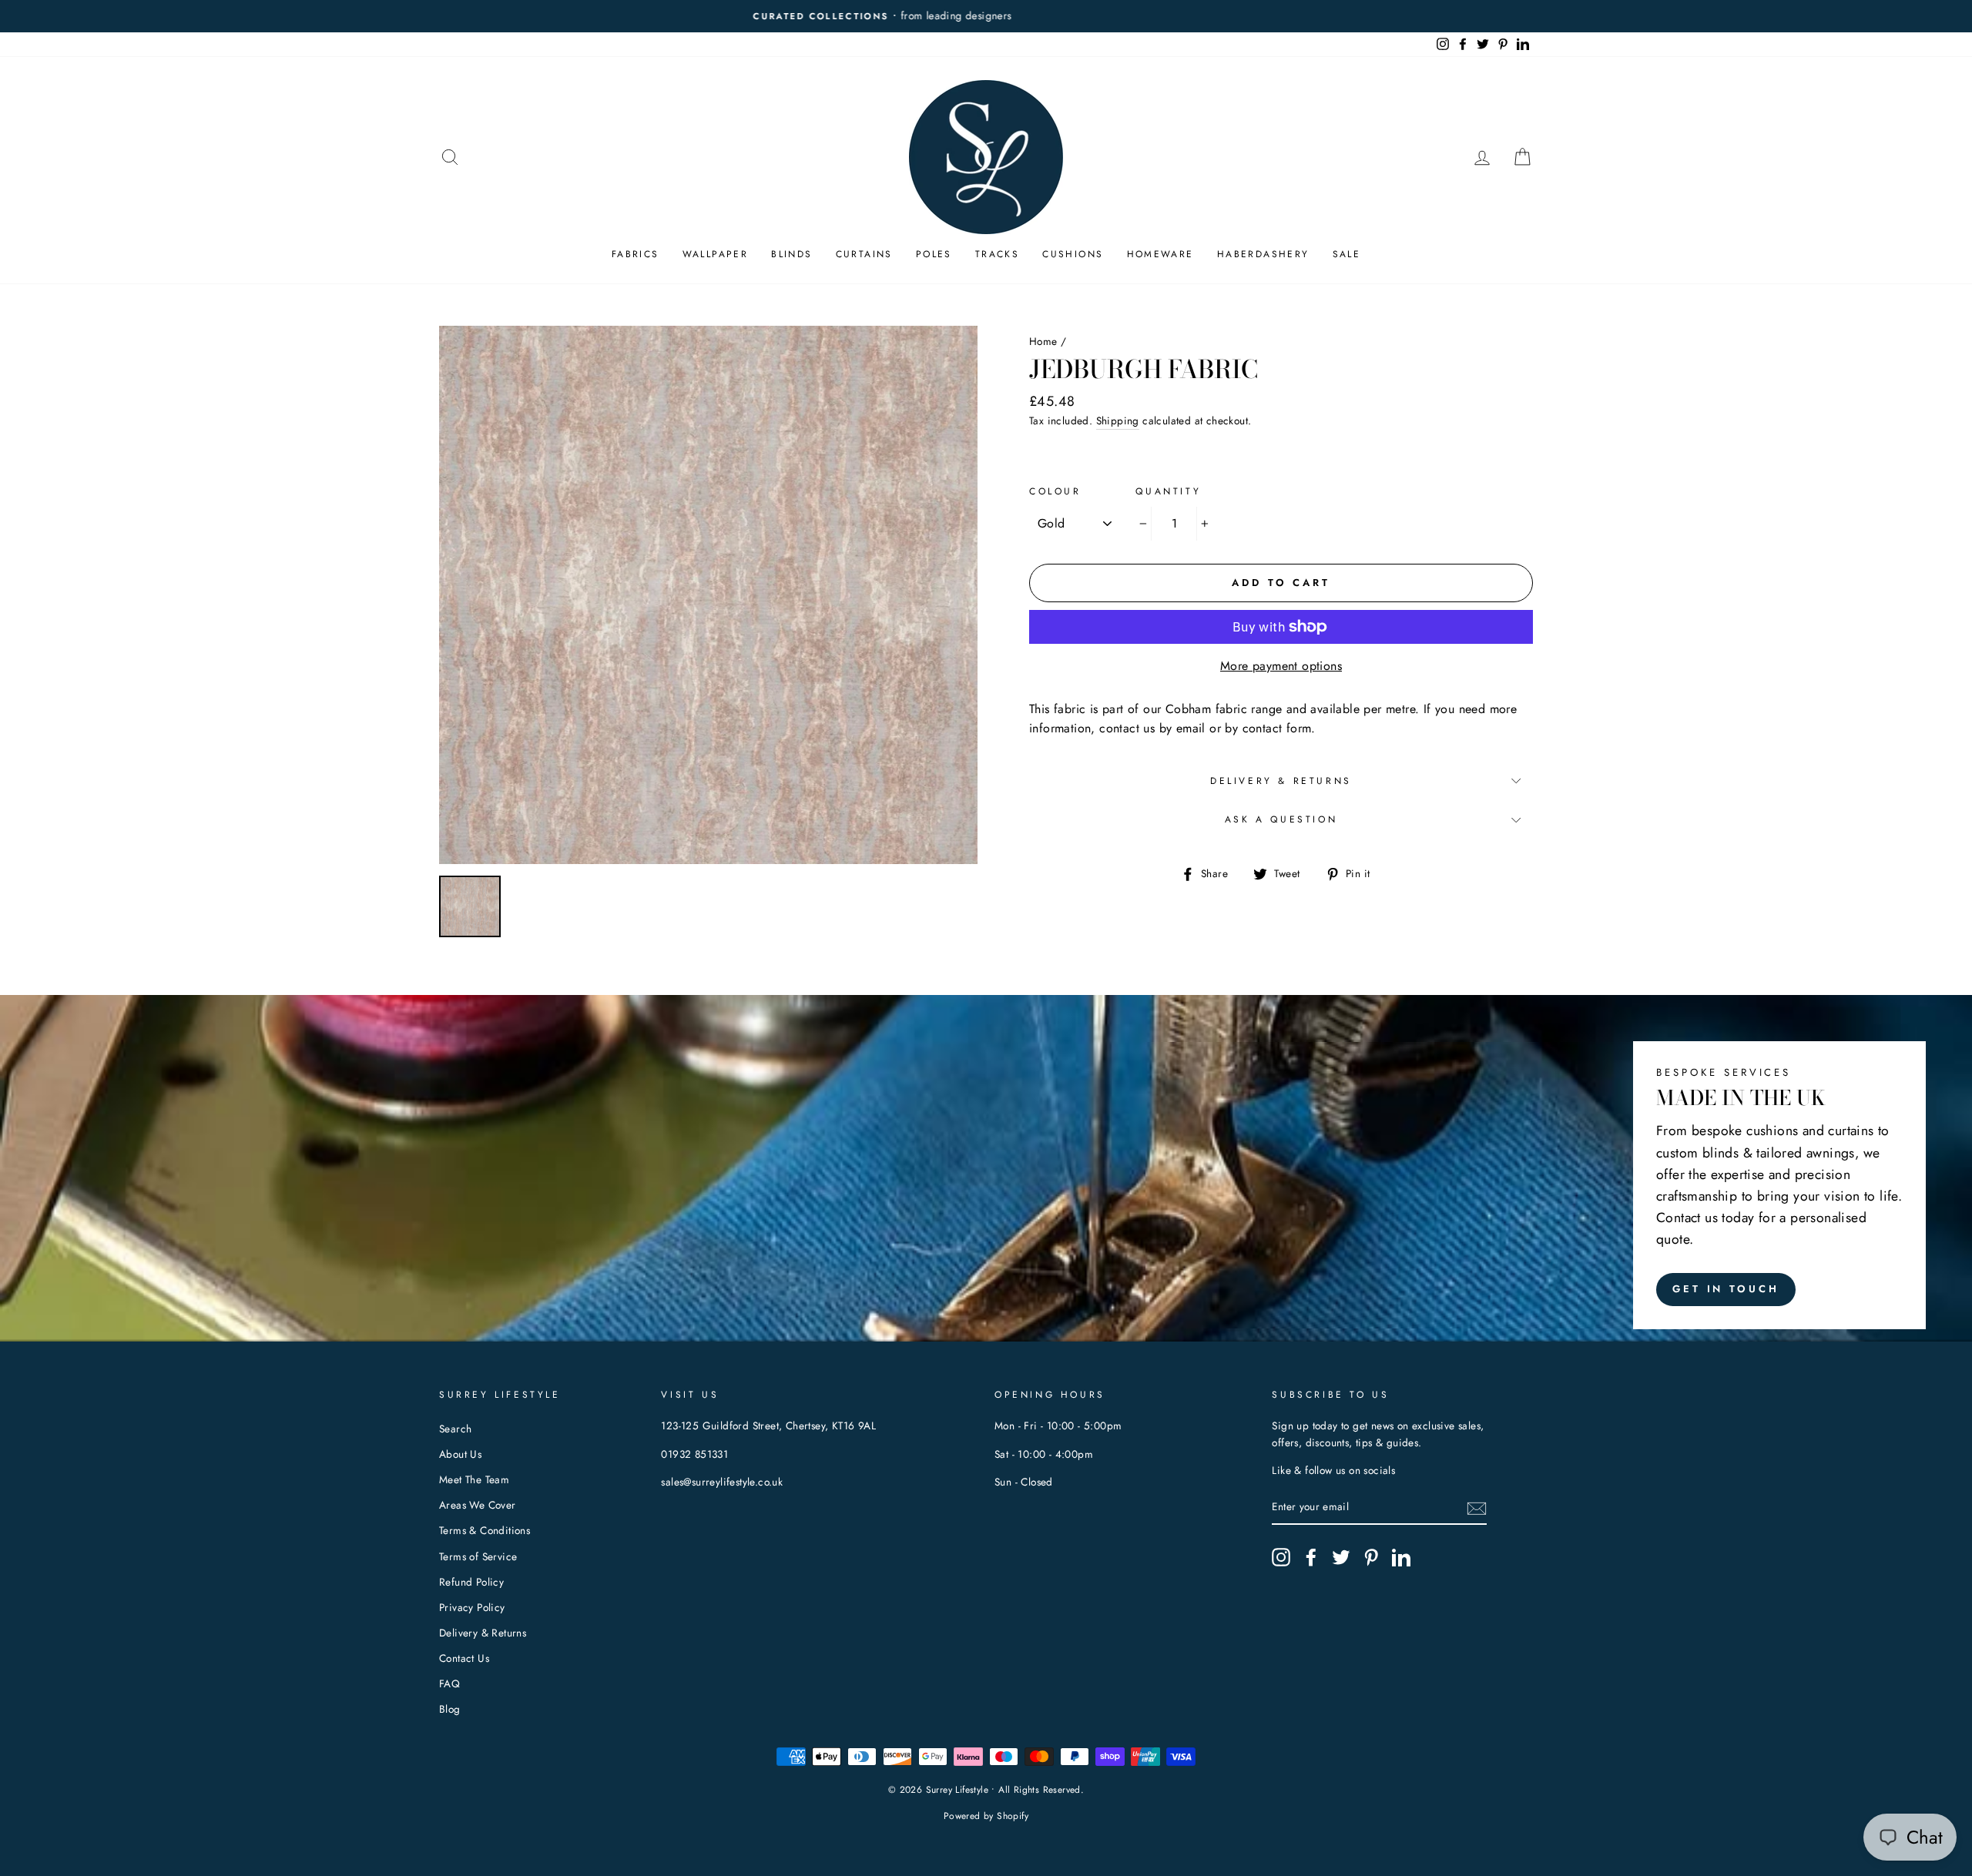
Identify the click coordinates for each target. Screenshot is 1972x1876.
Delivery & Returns (1281, 781)
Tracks (997, 254)
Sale (1347, 254)
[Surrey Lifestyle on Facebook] (1311, 1557)
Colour (1055, 491)
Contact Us (464, 1658)
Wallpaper (716, 254)
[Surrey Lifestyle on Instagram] (1281, 1557)
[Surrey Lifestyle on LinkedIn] (1401, 1557)
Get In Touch (1726, 1289)
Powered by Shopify (986, 1816)
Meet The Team (474, 1479)
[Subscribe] (1477, 1508)
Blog (450, 1709)
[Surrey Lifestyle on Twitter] (1341, 1557)
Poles (934, 254)
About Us (460, 1454)
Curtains (864, 254)
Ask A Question (1281, 819)
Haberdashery (1263, 254)
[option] (986, 16)
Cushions (1073, 254)
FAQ (449, 1683)
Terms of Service (478, 1556)
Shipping (1118, 420)
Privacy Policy (472, 1607)
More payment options (1281, 666)
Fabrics (636, 254)
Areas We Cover (478, 1505)
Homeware (1160, 254)
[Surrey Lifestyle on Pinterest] (1371, 1557)
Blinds (791, 254)
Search (455, 1429)
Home (1043, 341)
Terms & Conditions (485, 1530)
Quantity (1168, 491)
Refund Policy (471, 1582)
